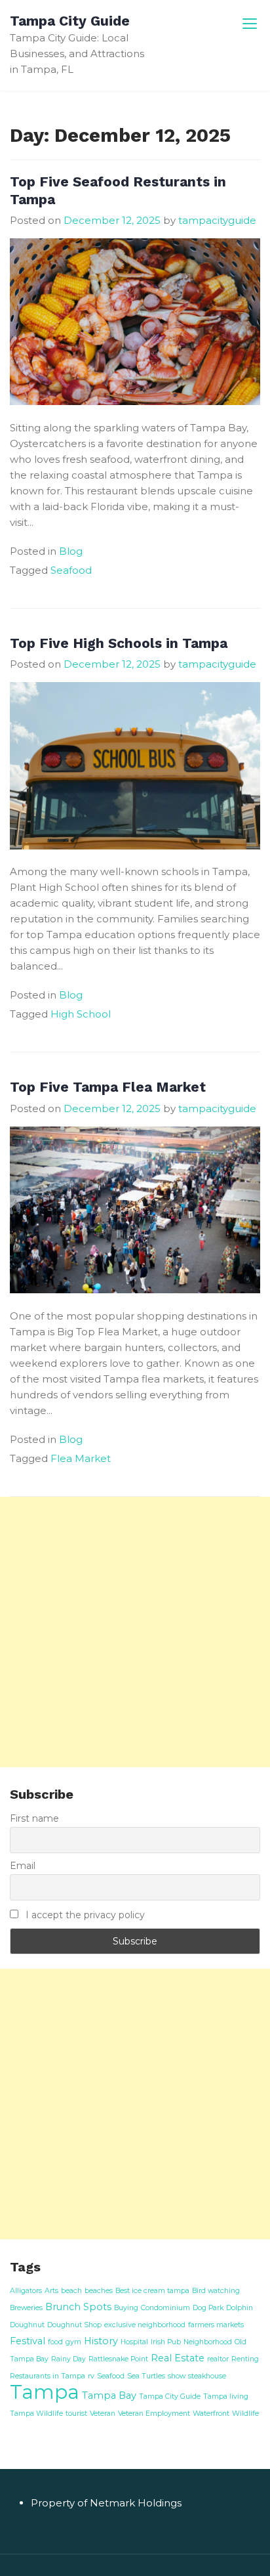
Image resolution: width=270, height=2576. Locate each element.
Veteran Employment (154, 2414)
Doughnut (27, 2325)
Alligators (26, 2291)
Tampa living (226, 2396)
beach (71, 2291)
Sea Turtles (146, 2376)
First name (34, 1818)
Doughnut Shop (74, 2325)
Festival (28, 2341)
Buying (126, 2308)
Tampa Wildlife (36, 2414)
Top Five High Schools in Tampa (119, 643)
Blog (71, 551)
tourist (76, 2414)
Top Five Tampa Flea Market (108, 1087)
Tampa (45, 2392)
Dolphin (240, 2308)
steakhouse (207, 2376)
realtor (218, 2359)
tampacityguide (217, 220)
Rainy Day (68, 2359)
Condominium (165, 2308)
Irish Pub (166, 2342)
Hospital (134, 2342)
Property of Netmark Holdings (106, 2503)
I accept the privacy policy (84, 1915)
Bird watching (216, 2291)
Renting (245, 2359)
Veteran (103, 2414)
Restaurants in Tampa (48, 2376)
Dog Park (208, 2308)
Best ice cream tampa (152, 2291)
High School (81, 1014)
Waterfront (211, 2414)
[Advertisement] (135, 1632)
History (101, 2341)
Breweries (26, 2308)
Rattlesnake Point (118, 2359)
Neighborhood (208, 2342)
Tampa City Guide (70, 21)
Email (23, 1866)
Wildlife (245, 2414)
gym (73, 2342)
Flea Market (81, 1458)
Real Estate (178, 2358)
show (177, 2376)
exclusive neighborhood (145, 2325)
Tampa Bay (109, 2395)
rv (91, 2376)
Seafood (71, 570)
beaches (99, 2291)
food (55, 2342)
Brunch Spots (78, 2307)
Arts (51, 2291)
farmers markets (216, 2325)
